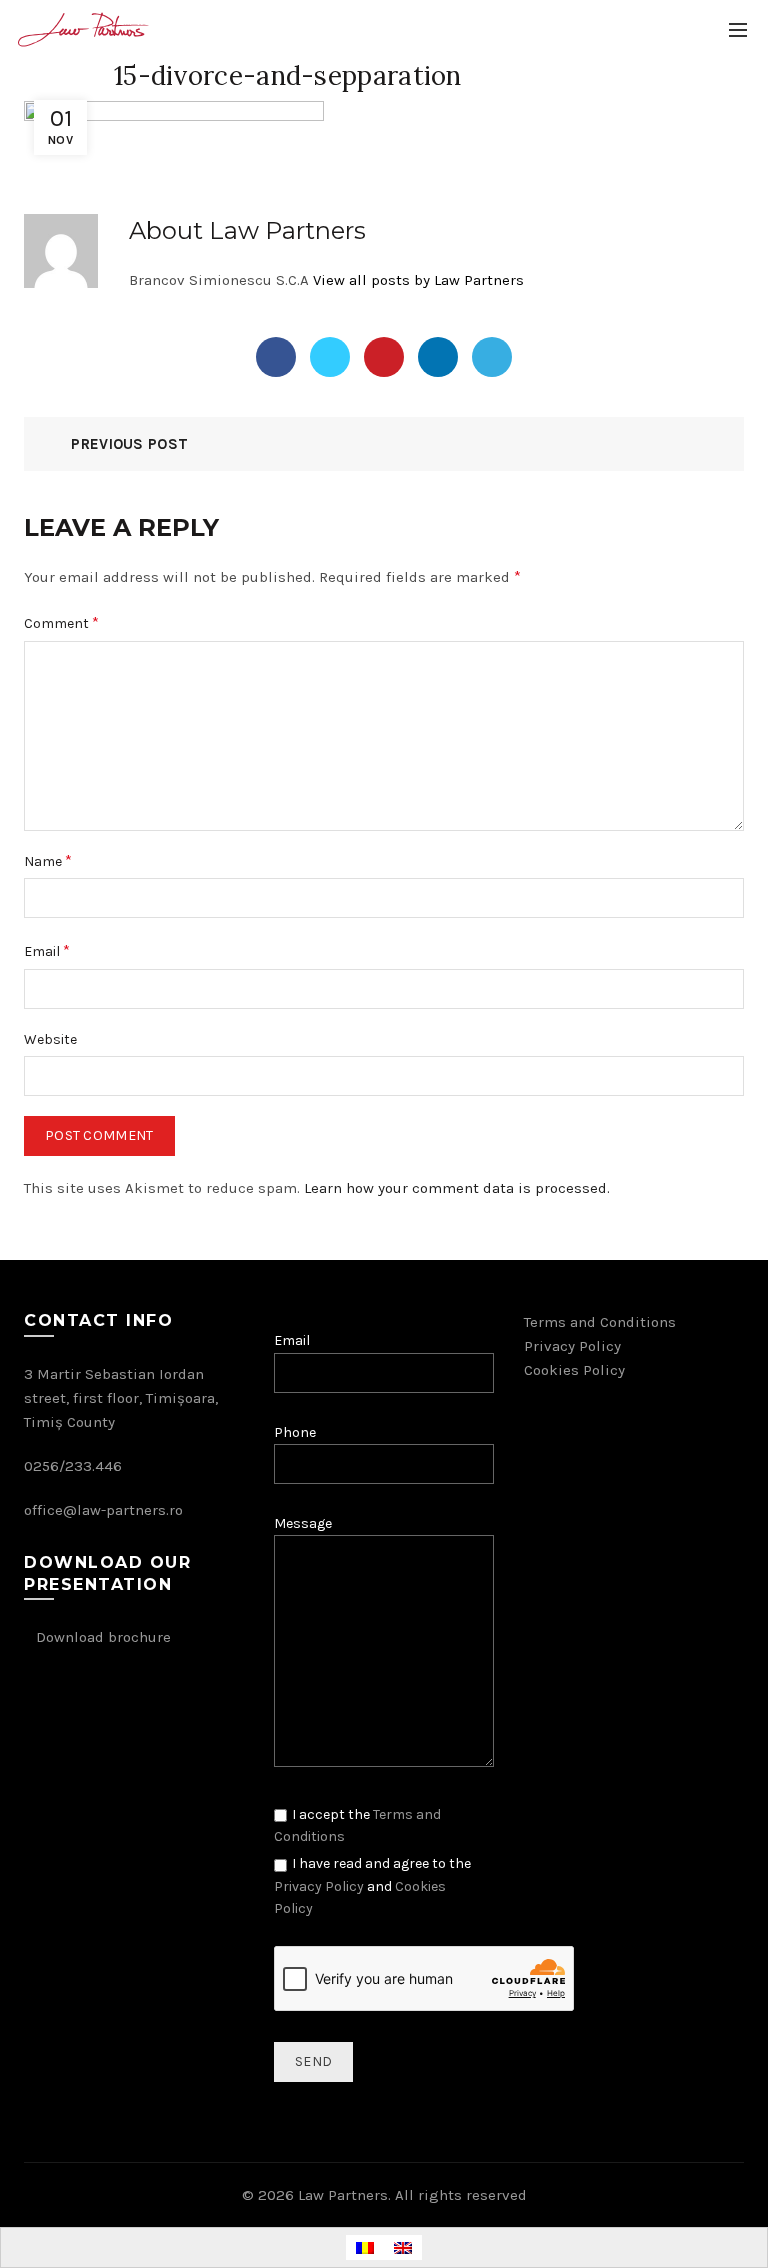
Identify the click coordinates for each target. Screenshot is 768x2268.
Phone (295, 1432)
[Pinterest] (384, 357)
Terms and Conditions (600, 1322)
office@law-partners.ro (103, 1510)
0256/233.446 (73, 1466)
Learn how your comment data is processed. (457, 1188)
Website (50, 1039)
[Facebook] (276, 357)
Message (303, 1523)
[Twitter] (330, 357)
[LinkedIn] (438, 357)
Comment (61, 622)
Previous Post (129, 444)
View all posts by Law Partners (418, 280)
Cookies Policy (574, 1370)
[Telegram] (492, 357)
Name (48, 860)
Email (47, 950)
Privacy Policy (319, 1886)
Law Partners (343, 2195)
